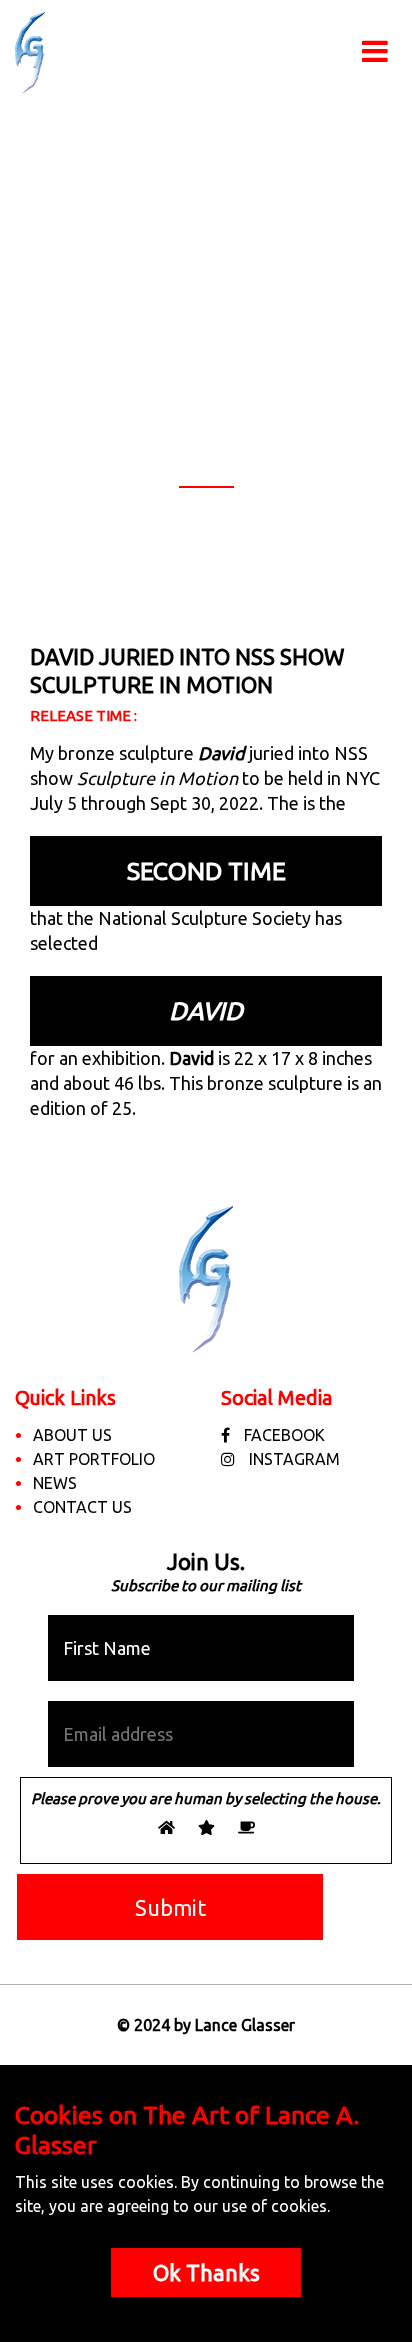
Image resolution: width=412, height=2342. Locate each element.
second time (206, 871)
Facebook (282, 1435)
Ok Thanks (206, 2272)
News (55, 1483)
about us (72, 1435)
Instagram (292, 1459)
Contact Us (82, 1507)
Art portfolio (94, 1459)
